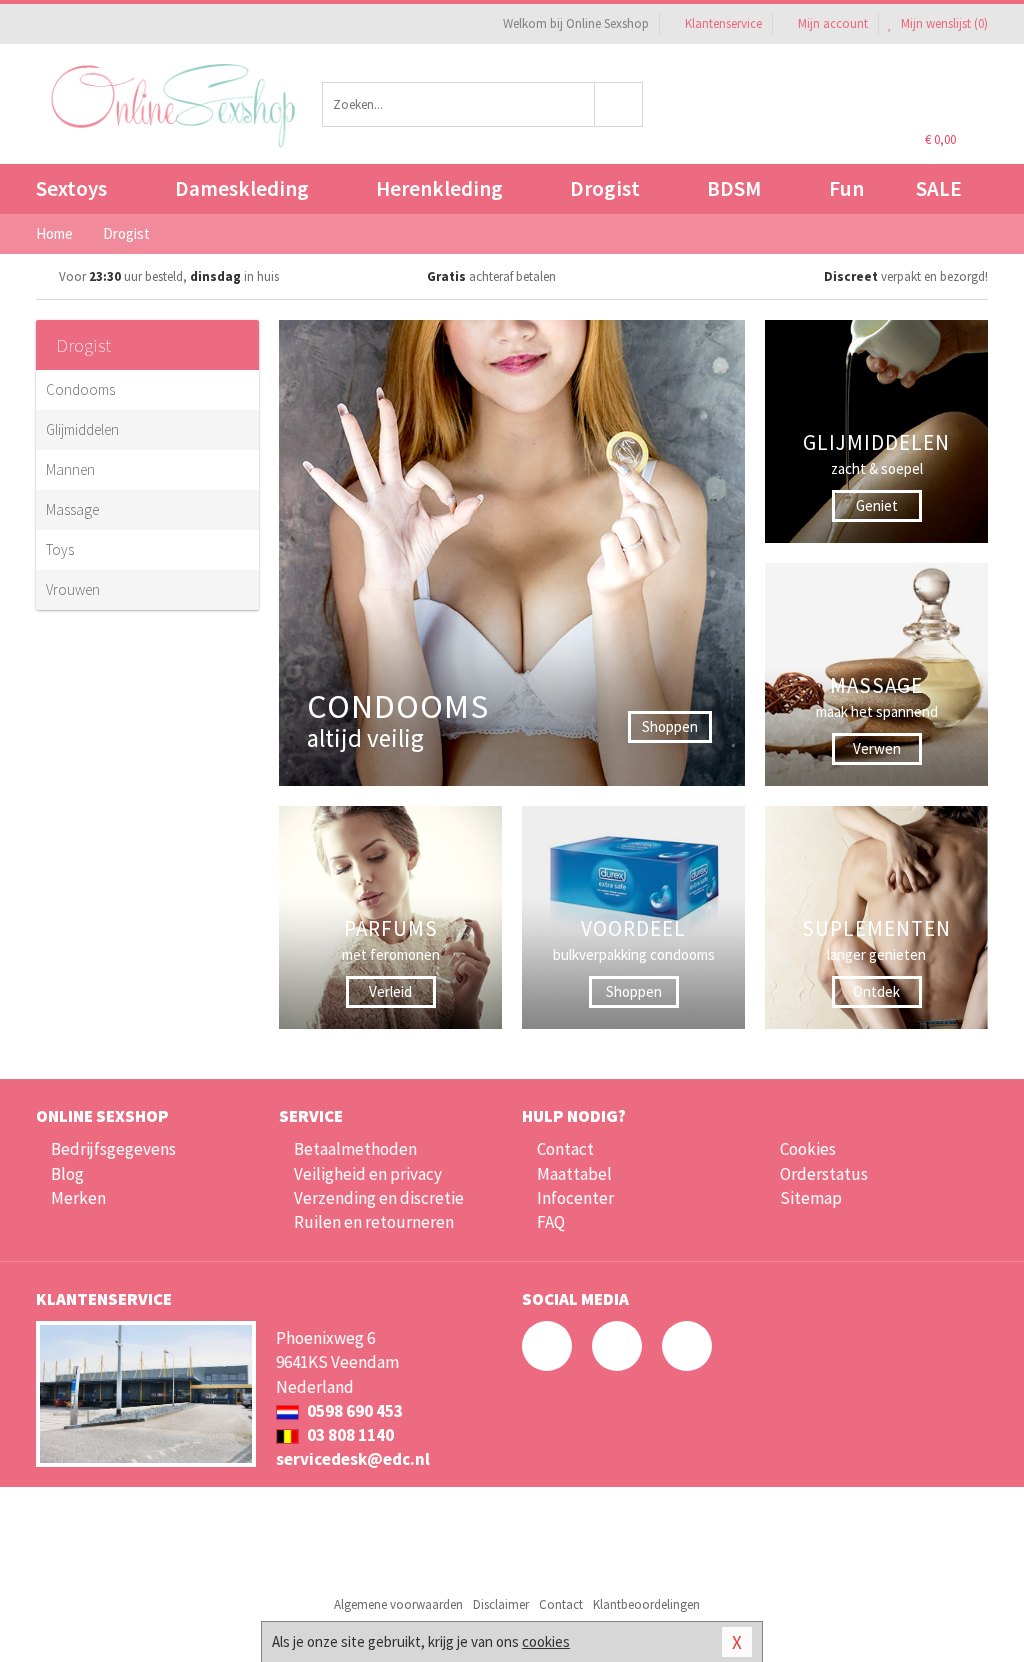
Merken (78, 1198)
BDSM (734, 188)
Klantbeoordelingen (646, 1604)
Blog (67, 1174)
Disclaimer (501, 1604)
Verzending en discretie (379, 1198)
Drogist (605, 188)
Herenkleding (439, 188)
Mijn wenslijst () (943, 23)
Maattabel (574, 1174)
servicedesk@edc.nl (353, 1459)
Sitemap (811, 1198)
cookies (546, 1641)
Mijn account (833, 23)
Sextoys (71, 188)
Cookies (808, 1149)
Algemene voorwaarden (398, 1604)
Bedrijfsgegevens (113, 1149)
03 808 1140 (349, 1435)
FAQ (551, 1222)
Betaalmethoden (355, 1149)
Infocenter (575, 1198)
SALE (939, 188)
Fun (846, 188)
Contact (565, 1149)
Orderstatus (824, 1174)
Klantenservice (723, 23)
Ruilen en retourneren (374, 1222)
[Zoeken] (619, 104)
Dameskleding (242, 188)
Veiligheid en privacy (368, 1174)
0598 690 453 (353, 1411)
